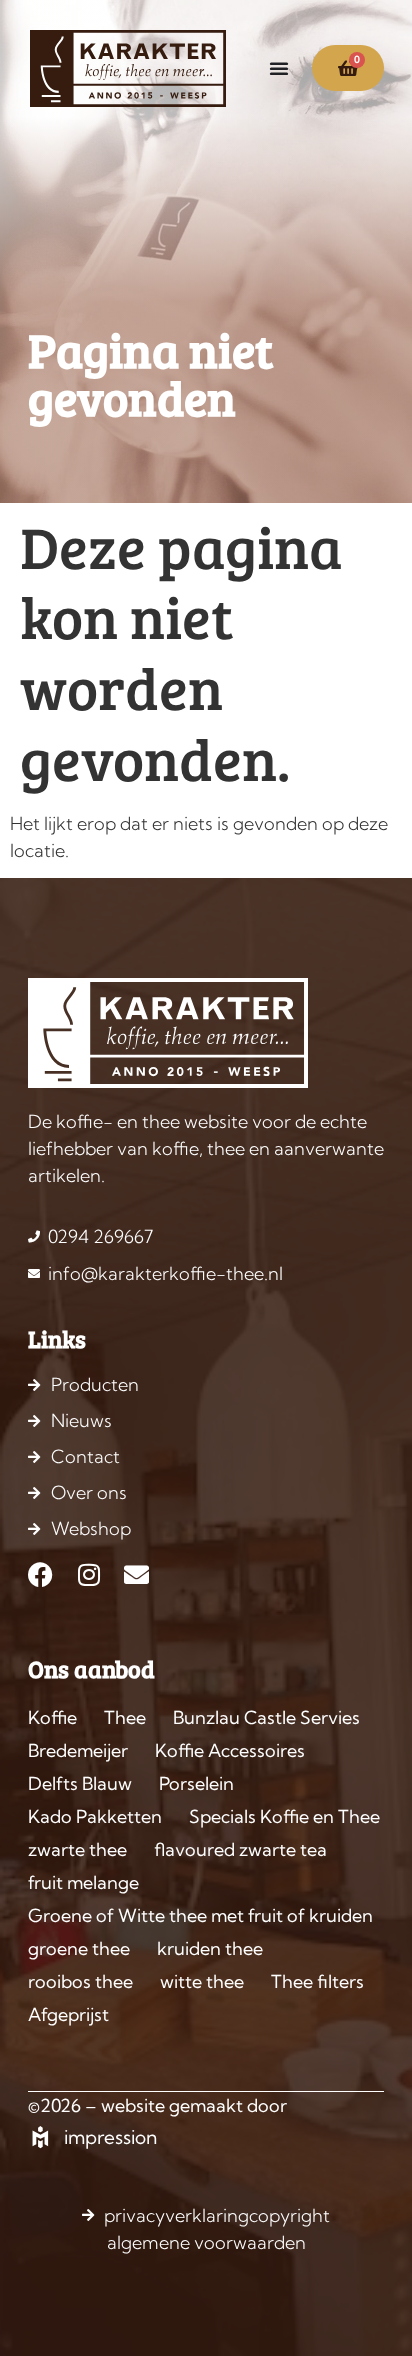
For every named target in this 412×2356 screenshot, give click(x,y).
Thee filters (317, 1981)
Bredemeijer (78, 1750)
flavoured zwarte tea (240, 1849)
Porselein (196, 1783)
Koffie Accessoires (230, 1750)
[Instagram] (88, 1574)
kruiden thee (210, 1948)
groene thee (79, 1948)
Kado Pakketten (95, 1816)
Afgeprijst (68, 2014)
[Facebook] (40, 1574)
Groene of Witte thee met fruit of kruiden (200, 1915)
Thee (125, 1717)
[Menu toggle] (279, 68)
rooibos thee (80, 1981)
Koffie (52, 1717)
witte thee (202, 1981)
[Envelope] (136, 1574)
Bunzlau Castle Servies (266, 1717)
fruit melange (83, 1882)
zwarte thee (77, 1849)
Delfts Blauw (80, 1783)
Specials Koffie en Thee (284, 1816)
